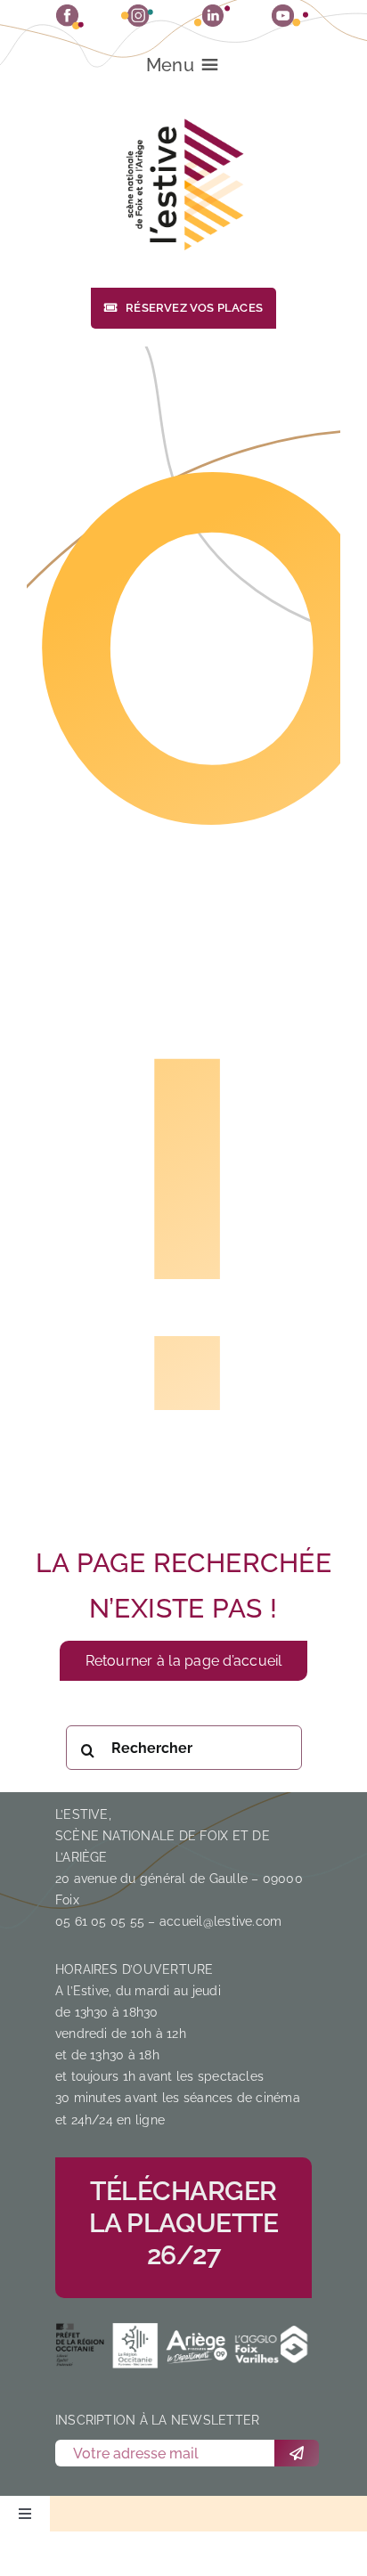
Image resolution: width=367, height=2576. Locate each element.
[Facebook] (70, 17)
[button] (170, 65)
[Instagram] (137, 16)
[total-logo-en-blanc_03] (197, 2342)
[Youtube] (290, 16)
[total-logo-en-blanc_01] (82, 2344)
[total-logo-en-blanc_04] (271, 2345)
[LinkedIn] (212, 16)
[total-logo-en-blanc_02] (137, 2344)
